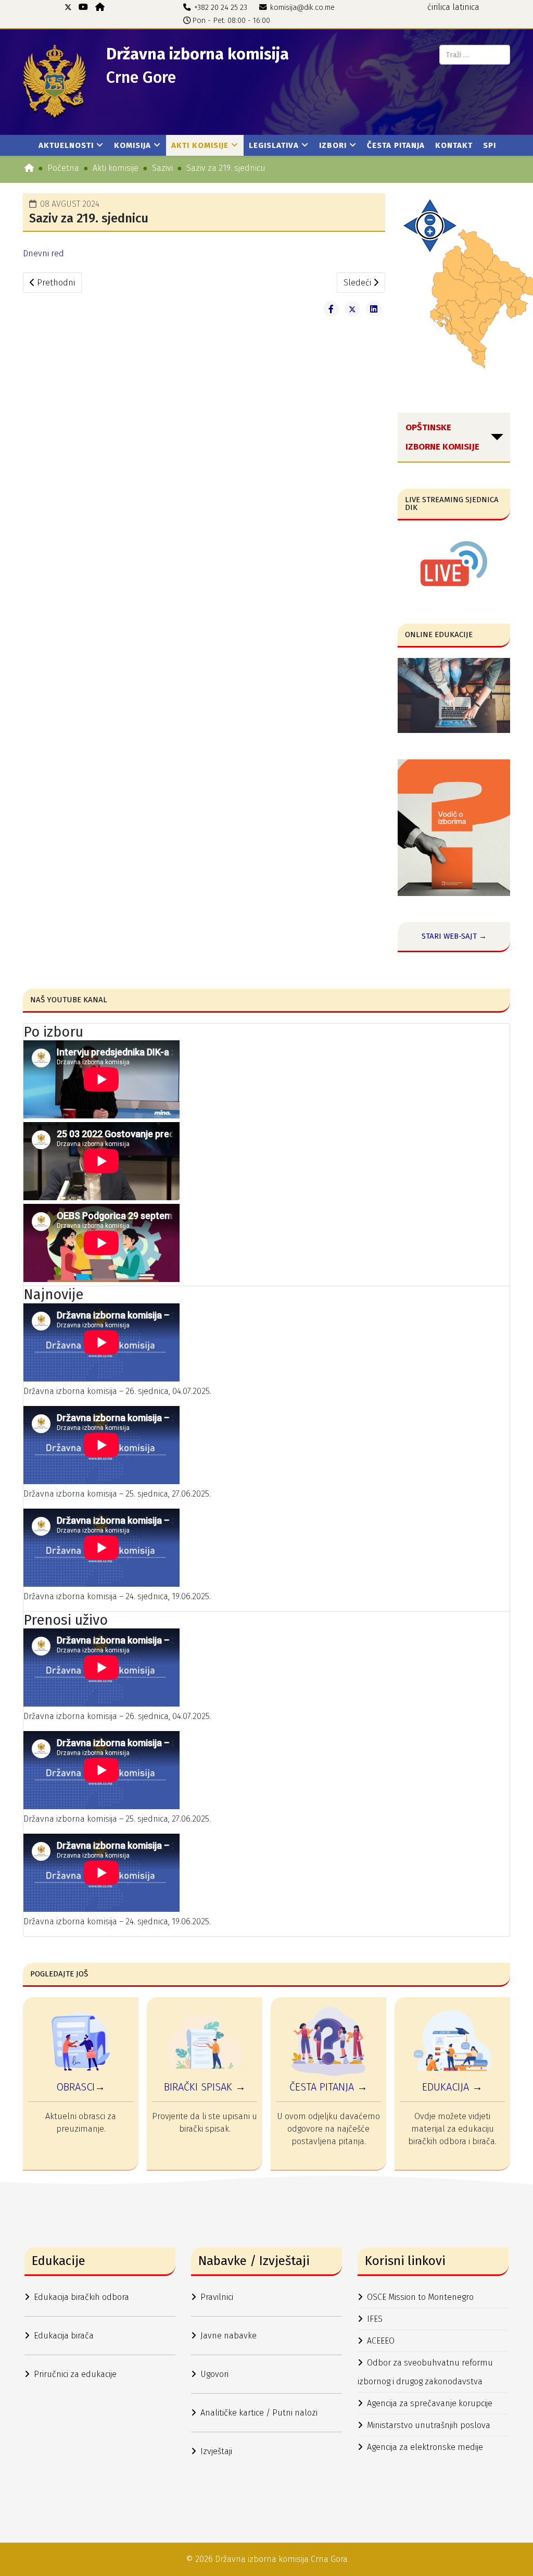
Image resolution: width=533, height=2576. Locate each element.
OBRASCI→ (81, 2087)
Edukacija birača (64, 2336)
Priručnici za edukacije (75, 2374)
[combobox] (475, 55)
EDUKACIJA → (452, 2087)
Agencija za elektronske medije (425, 2447)
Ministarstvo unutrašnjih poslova (429, 2425)
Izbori (333, 145)
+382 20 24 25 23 (221, 8)
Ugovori (214, 2374)
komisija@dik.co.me (302, 8)
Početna (63, 168)
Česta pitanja (396, 145)
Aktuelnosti (66, 145)
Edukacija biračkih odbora (81, 2297)
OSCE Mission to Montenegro (420, 2297)
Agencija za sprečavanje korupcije (430, 2403)
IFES (375, 2319)
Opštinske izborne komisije (442, 437)
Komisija (132, 145)
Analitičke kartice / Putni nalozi (259, 2413)
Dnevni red (43, 253)
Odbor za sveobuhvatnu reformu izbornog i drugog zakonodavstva (425, 2372)
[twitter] (68, 7)
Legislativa (274, 145)
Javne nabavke (229, 2336)
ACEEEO (381, 2341)
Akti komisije (200, 145)
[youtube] (83, 7)
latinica (466, 7)
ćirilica (439, 7)
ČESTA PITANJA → (328, 2087)
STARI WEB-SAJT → (454, 936)
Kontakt (454, 145)
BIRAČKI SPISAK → (205, 2087)
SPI (490, 145)
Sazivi (162, 168)
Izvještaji (216, 2451)
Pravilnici (217, 2297)
